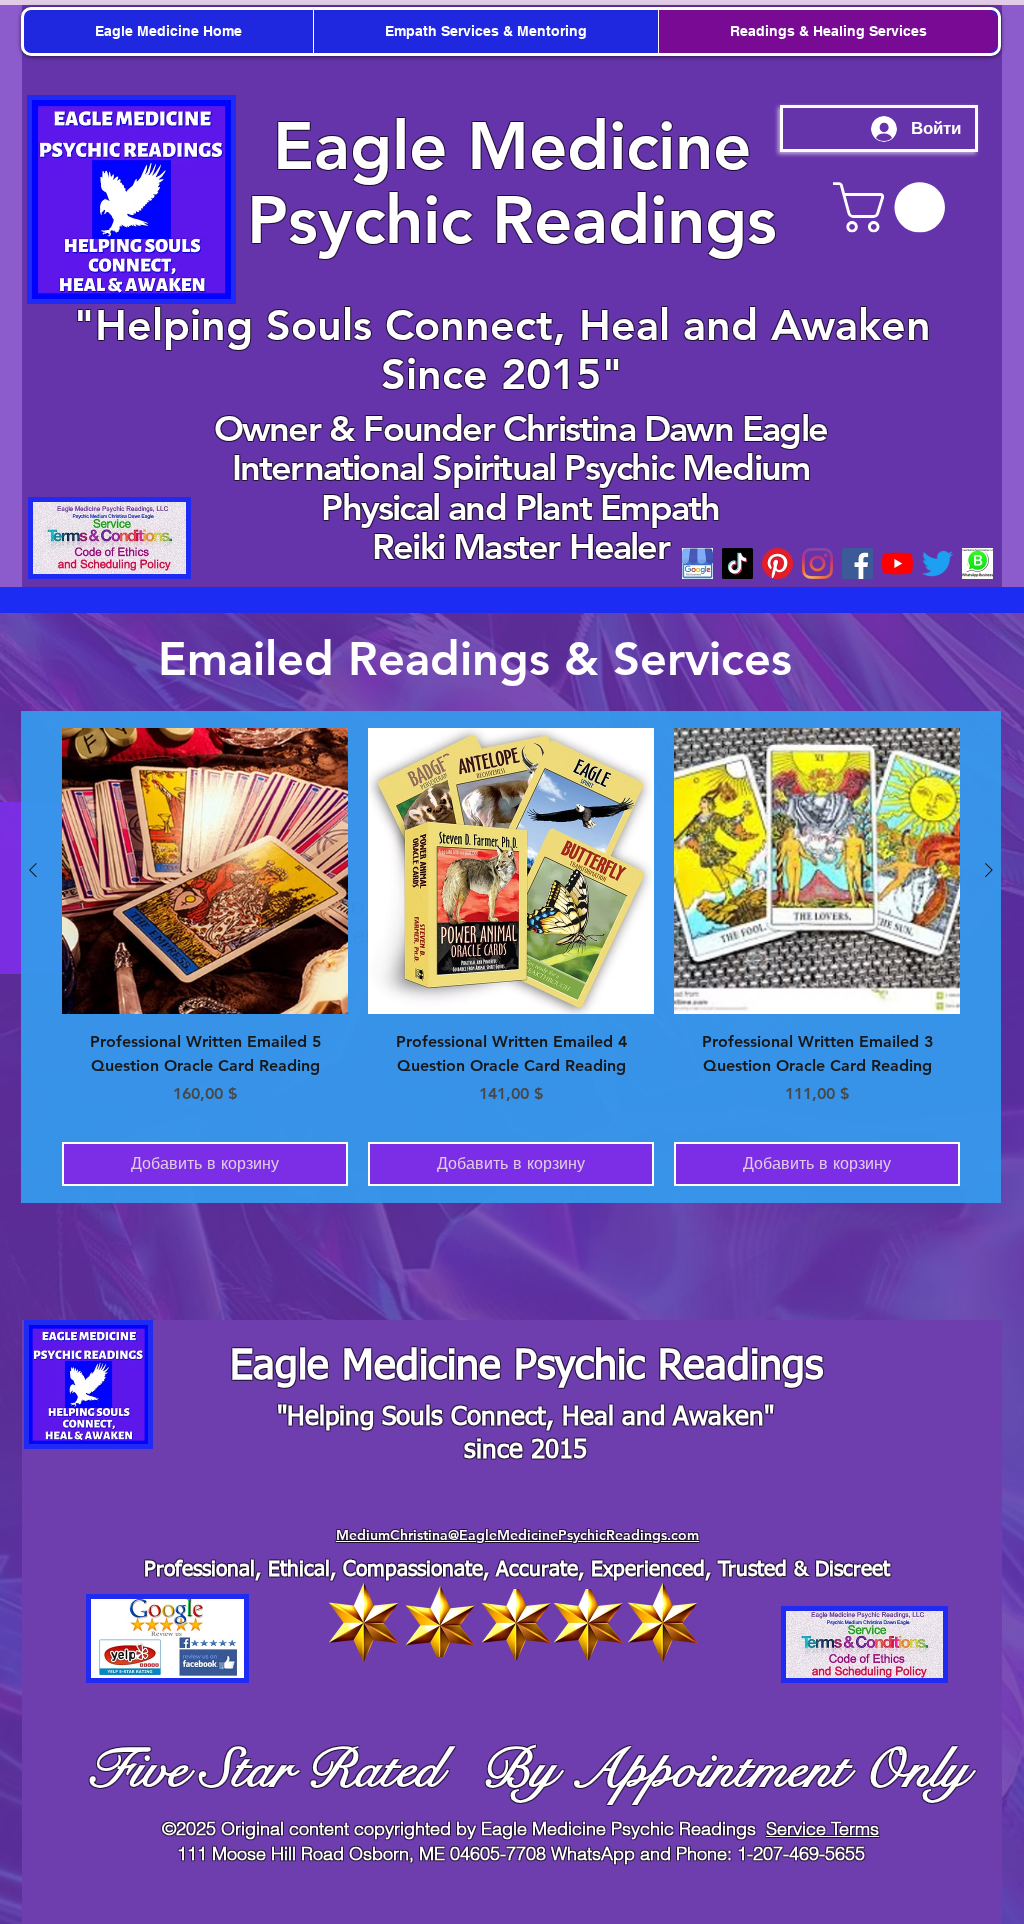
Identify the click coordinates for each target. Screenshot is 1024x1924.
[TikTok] (737, 563)
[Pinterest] (777, 563)
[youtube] (897, 563)
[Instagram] (817, 563)
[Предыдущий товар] (33, 870)
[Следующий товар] (989, 870)
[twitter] (937, 563)
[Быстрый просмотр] (205, 871)
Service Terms (822, 1828)
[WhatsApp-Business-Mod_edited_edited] (977, 563)
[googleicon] (697, 563)
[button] (895, 207)
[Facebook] (857, 563)
